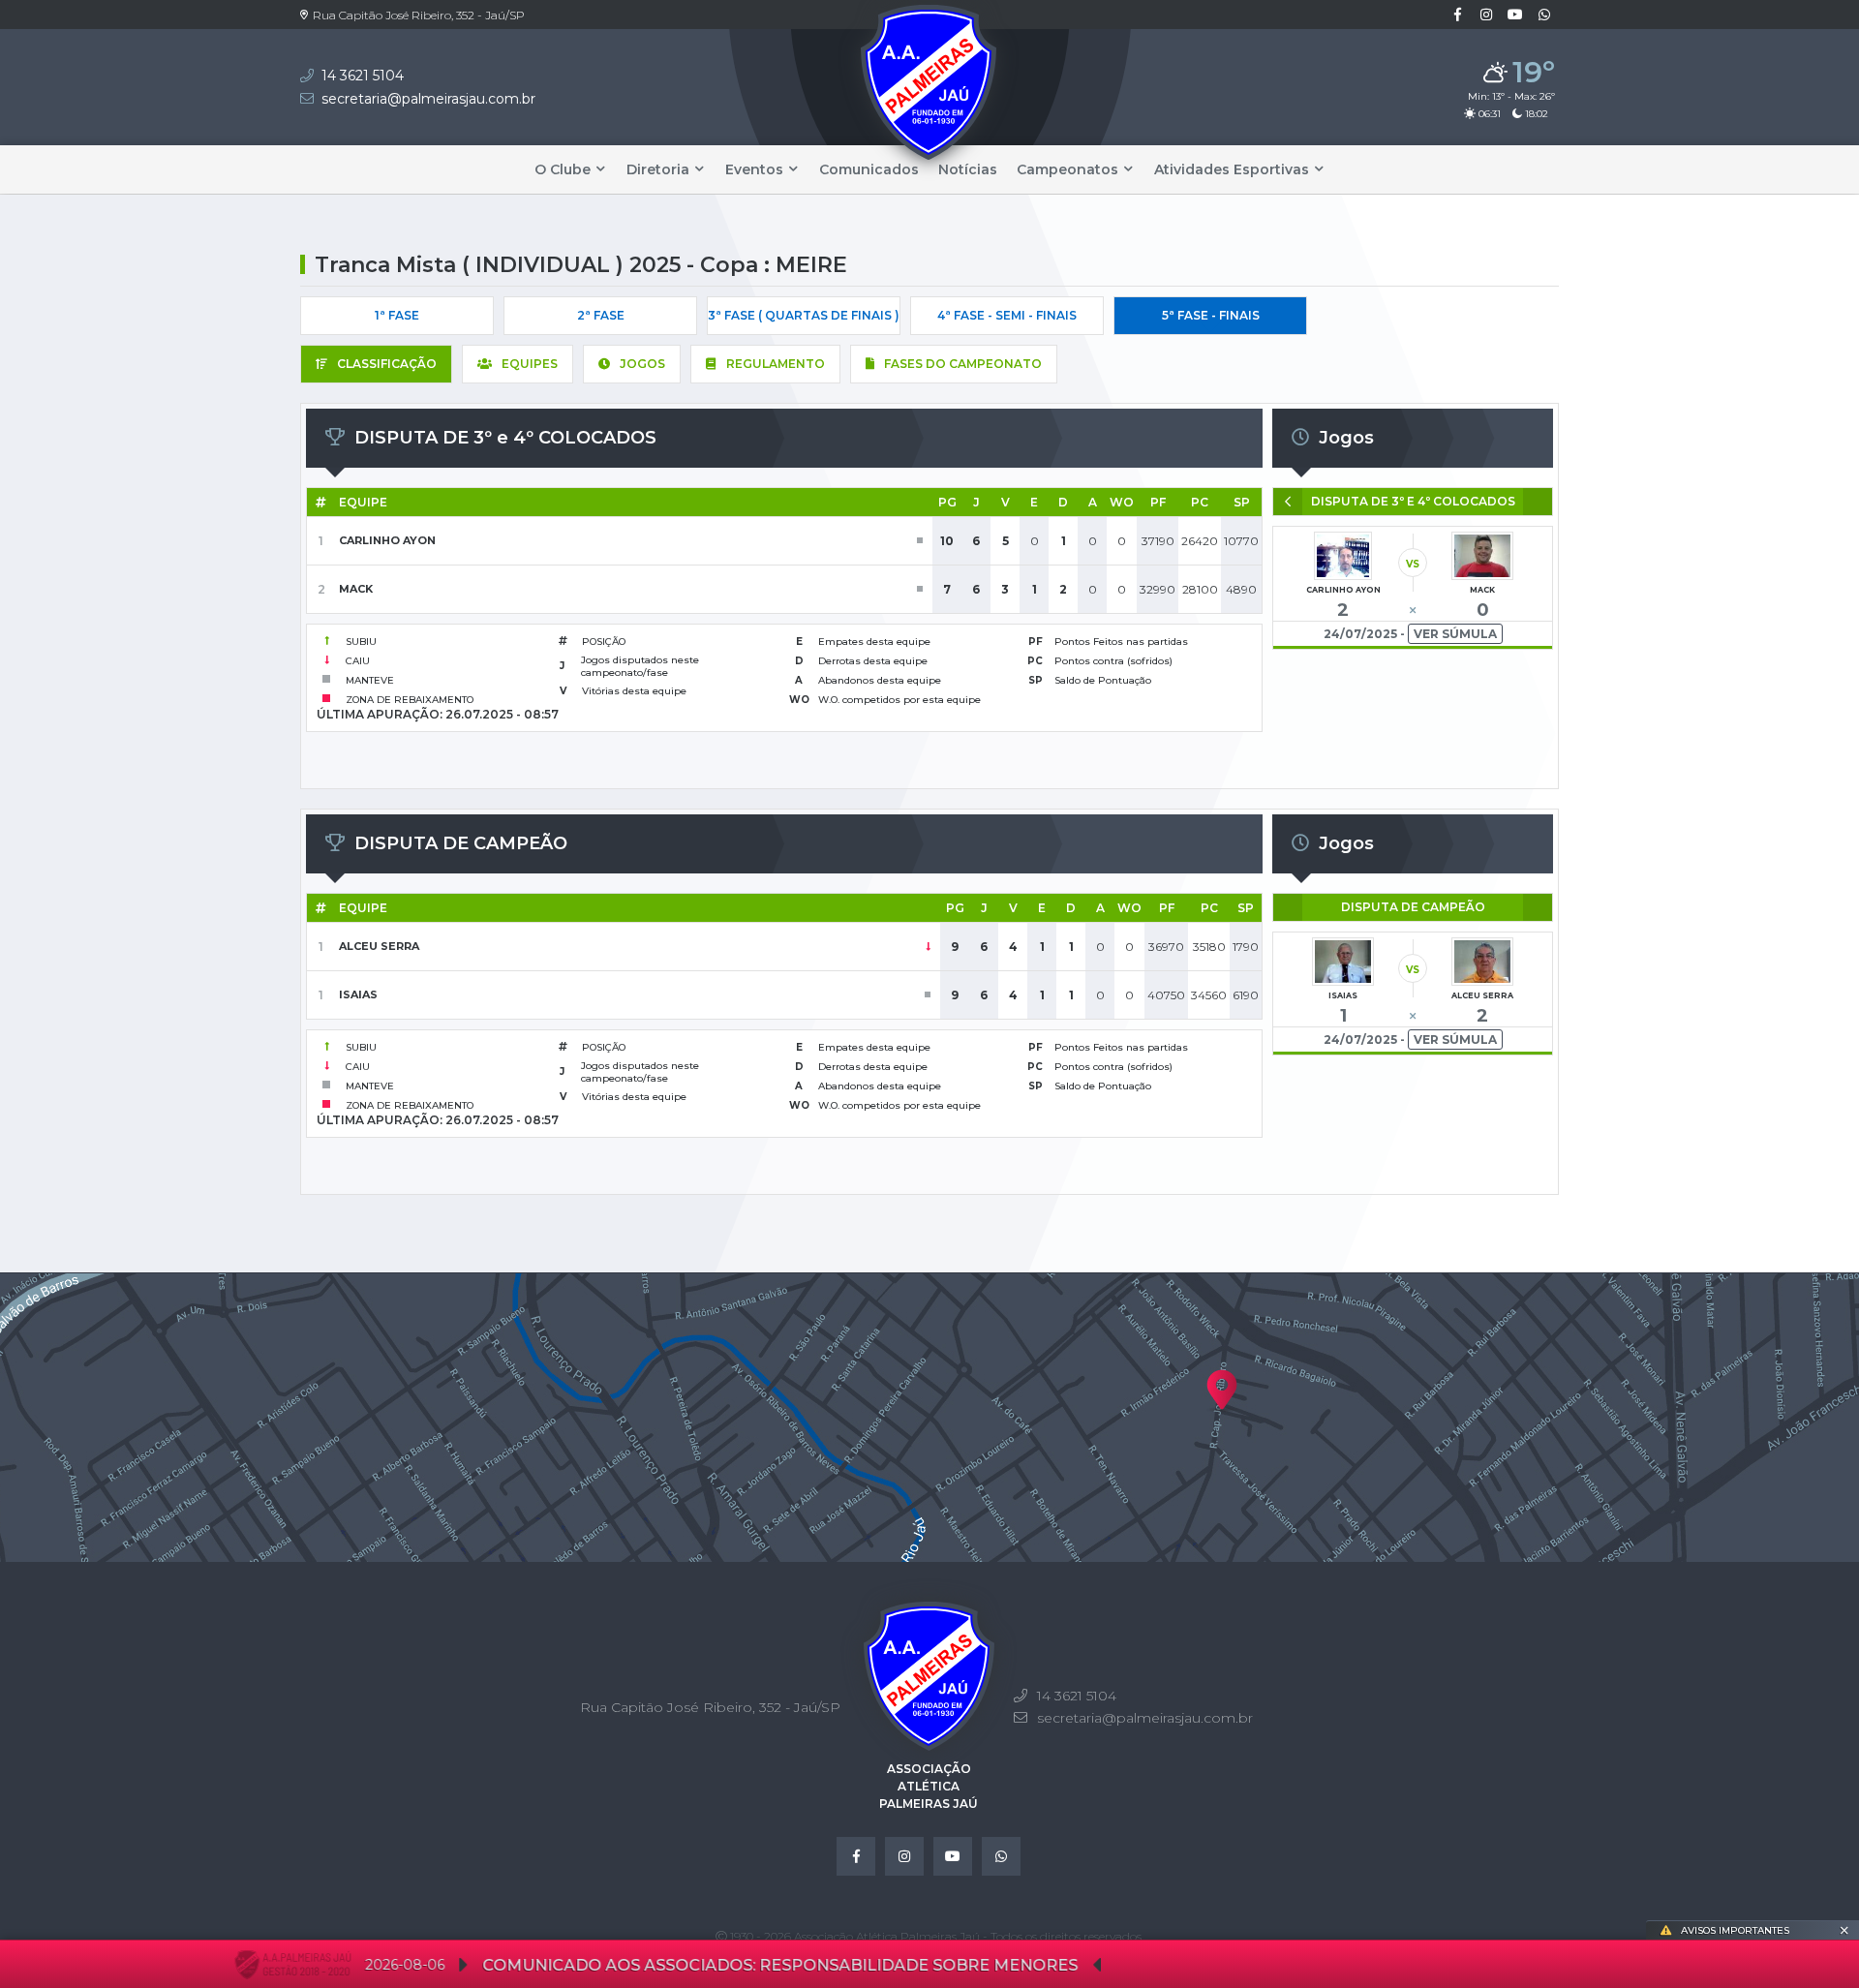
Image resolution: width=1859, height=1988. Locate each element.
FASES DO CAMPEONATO (963, 364)
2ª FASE (601, 315)
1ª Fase (397, 315)
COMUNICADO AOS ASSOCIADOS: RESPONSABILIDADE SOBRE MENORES (632, 1965)
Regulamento (776, 364)
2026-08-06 (257, 1965)
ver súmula (1455, 634)
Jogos (642, 364)
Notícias (968, 169)
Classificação (387, 364)
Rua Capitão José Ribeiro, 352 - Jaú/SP (419, 15)
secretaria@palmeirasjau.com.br (428, 99)
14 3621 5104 (363, 76)
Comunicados (869, 169)
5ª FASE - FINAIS (1211, 315)
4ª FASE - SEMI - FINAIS (1007, 315)
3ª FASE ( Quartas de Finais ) (804, 315)
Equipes (530, 364)
